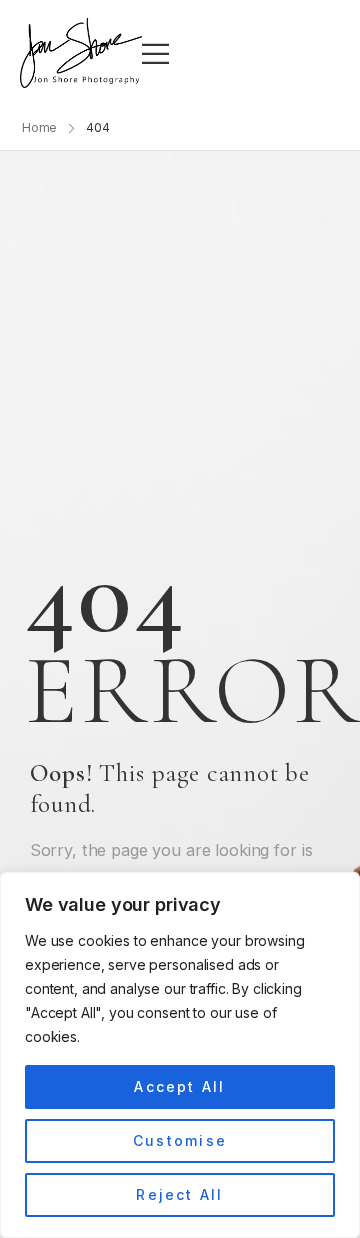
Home (40, 127)
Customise (180, 1140)
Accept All (179, 1086)
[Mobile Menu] (155, 53)
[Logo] (81, 53)
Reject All (179, 1194)
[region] (180, 1055)
